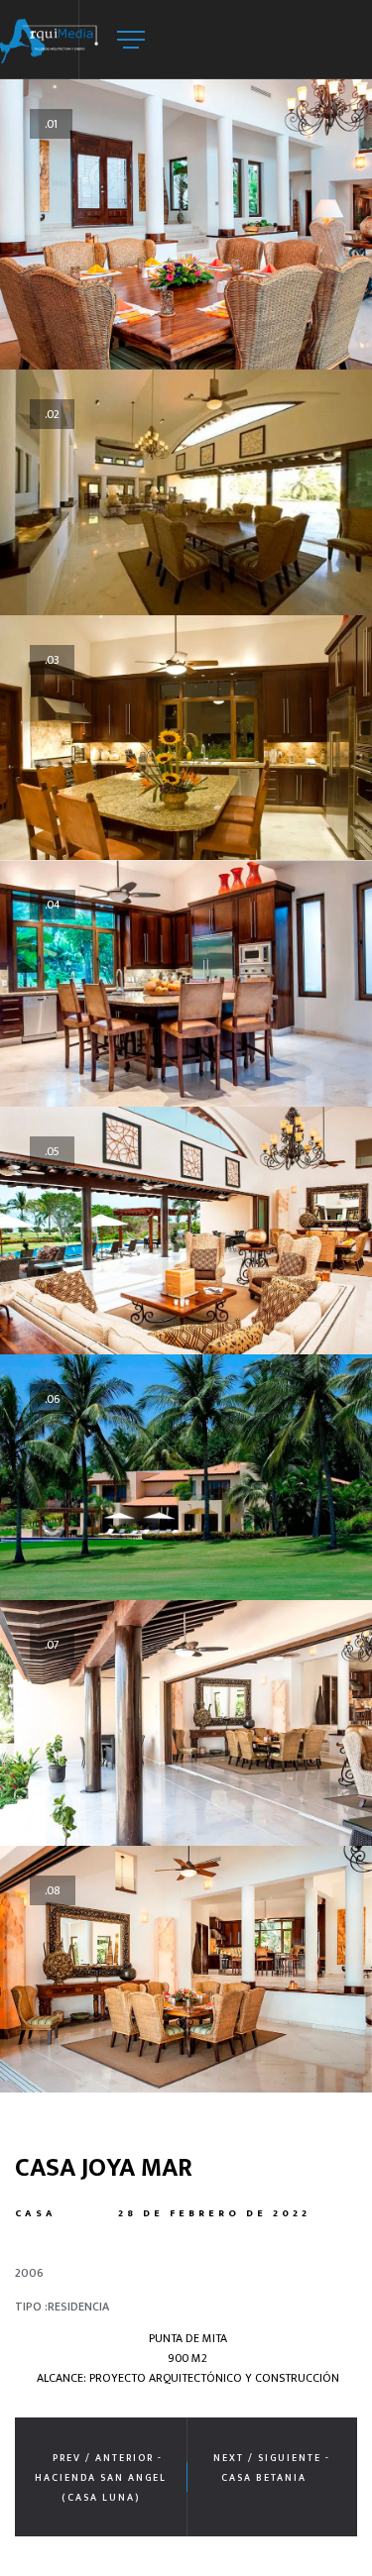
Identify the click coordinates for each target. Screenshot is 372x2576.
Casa (36, 2213)
